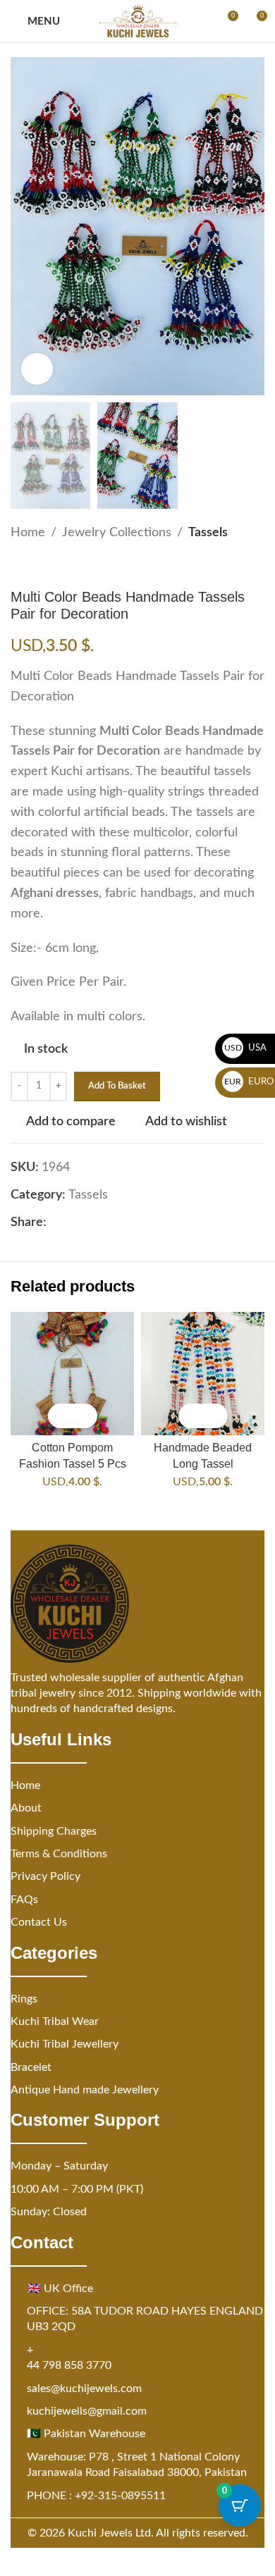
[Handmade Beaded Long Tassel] (203, 1374)
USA (246, 1048)
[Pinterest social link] (89, 1222)
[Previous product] (19, 566)
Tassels (208, 533)
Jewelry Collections (117, 533)
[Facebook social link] (55, 1222)
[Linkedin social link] (106, 1222)
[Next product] (53, 566)
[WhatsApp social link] (123, 1222)
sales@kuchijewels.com (84, 2389)
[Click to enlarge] (37, 369)
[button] (60, 1416)
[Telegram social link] (140, 1222)
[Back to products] (36, 566)
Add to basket (117, 1086)
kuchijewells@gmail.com (87, 2411)
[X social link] (72, 1222)
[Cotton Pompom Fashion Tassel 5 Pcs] (72, 1374)
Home (28, 533)
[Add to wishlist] (85, 1416)
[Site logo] (138, 21)
